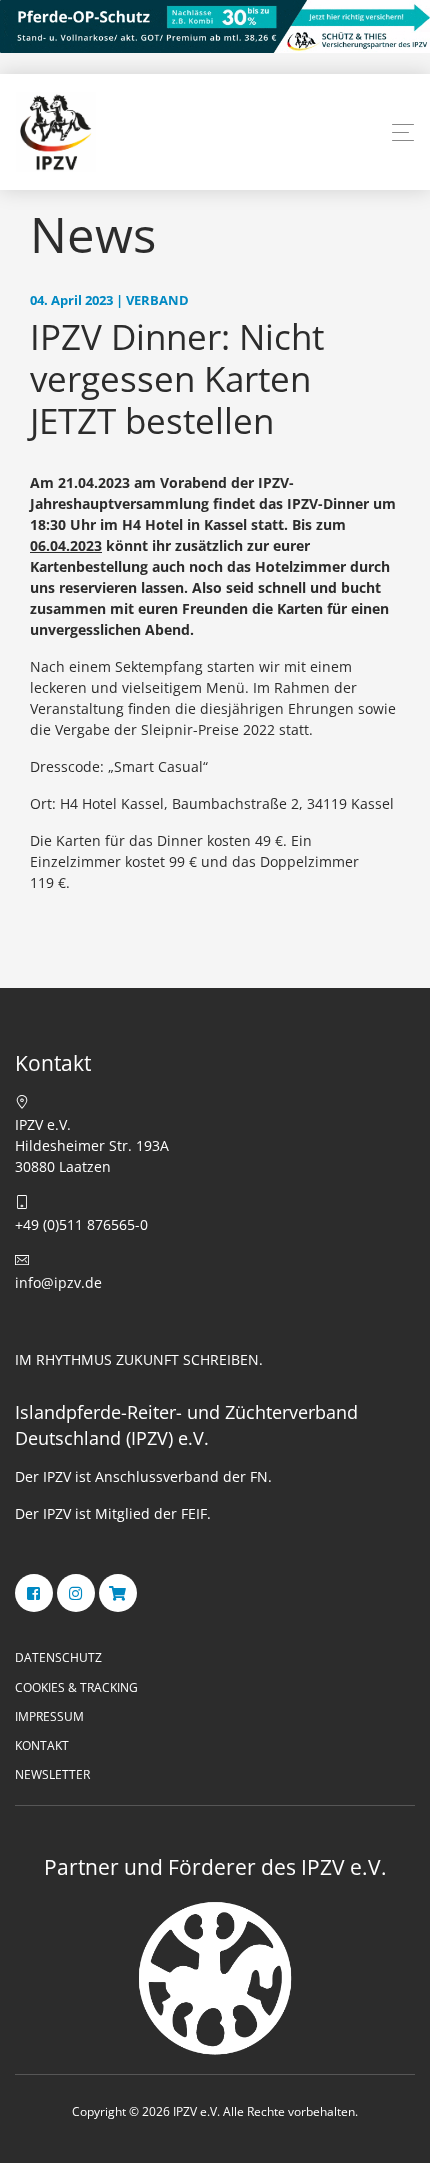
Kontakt (42, 1745)
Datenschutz (58, 1657)
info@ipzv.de (58, 1282)
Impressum (49, 1716)
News (93, 234)
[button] (403, 133)
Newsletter (52, 1774)
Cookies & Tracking (76, 1687)
